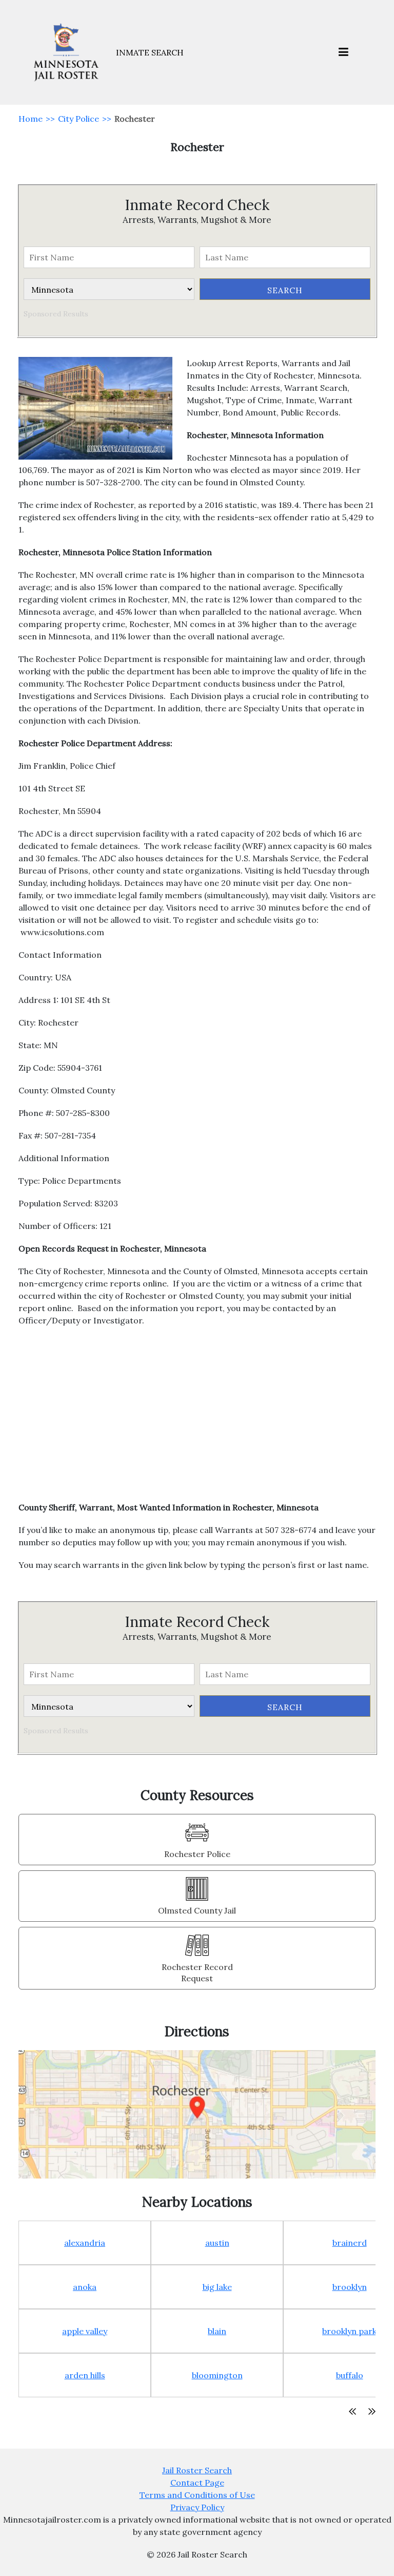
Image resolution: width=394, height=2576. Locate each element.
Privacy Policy (197, 2507)
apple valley (85, 2331)
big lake (217, 2287)
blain (217, 2331)
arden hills (85, 2375)
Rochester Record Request (197, 1973)
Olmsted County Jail (197, 1910)
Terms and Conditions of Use (197, 2495)
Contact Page (197, 2483)
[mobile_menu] (343, 53)
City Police (78, 119)
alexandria (85, 2243)
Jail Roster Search (197, 2470)
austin (217, 2243)
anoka (85, 2287)
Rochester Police (197, 1854)
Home (31, 119)
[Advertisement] (197, 1419)
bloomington (217, 2375)
